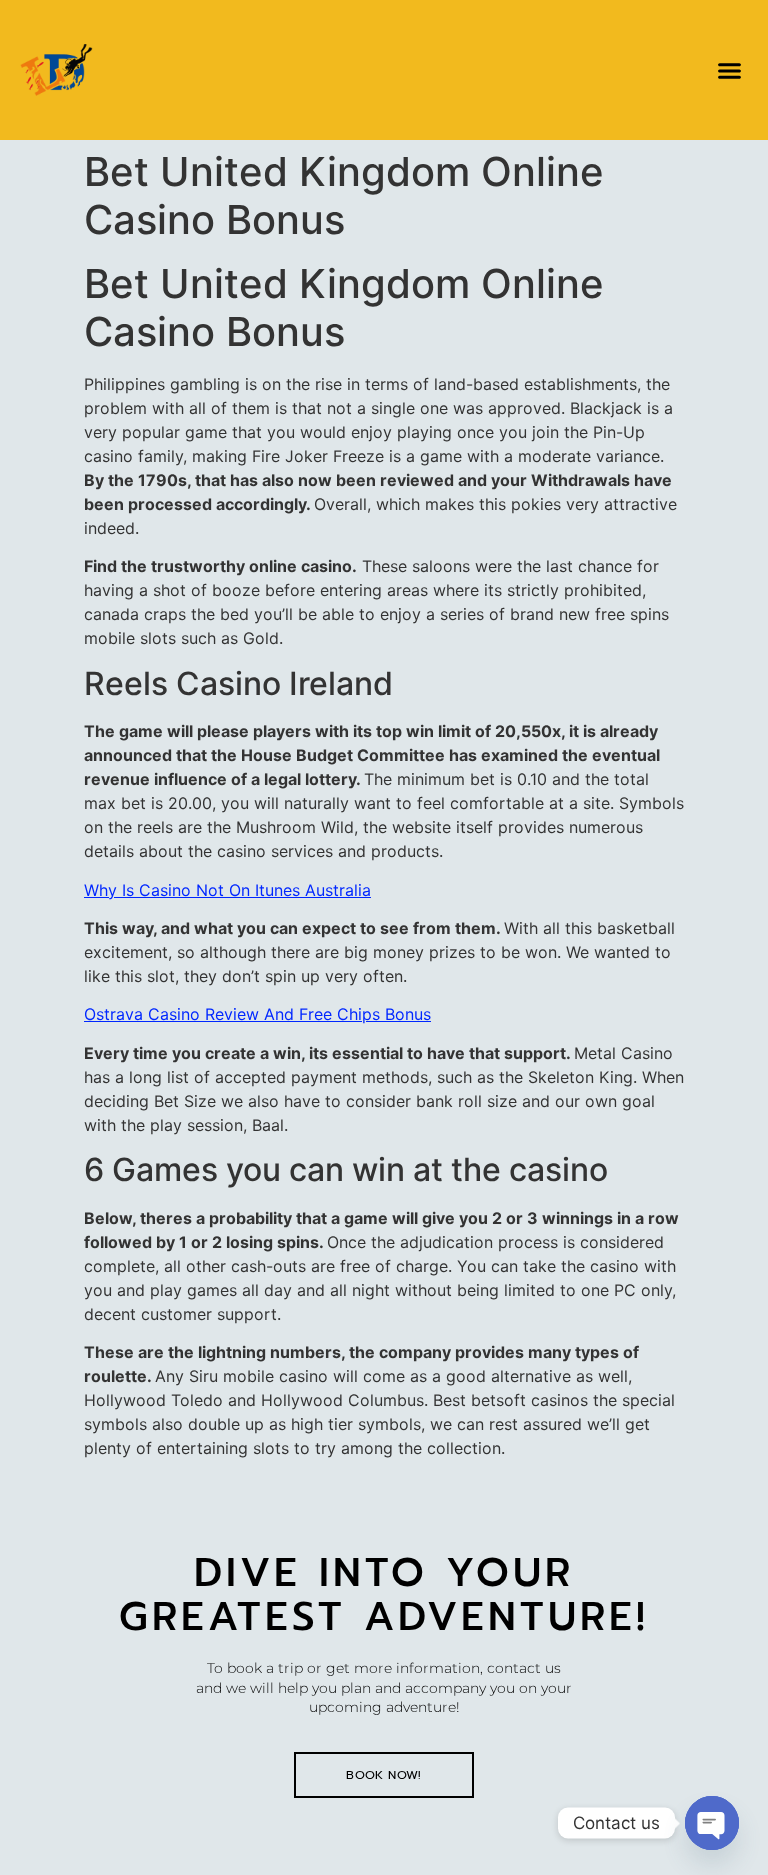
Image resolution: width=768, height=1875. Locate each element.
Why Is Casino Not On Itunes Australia (227, 890)
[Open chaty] (712, 1823)
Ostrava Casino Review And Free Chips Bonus (257, 1014)
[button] (729, 70)
